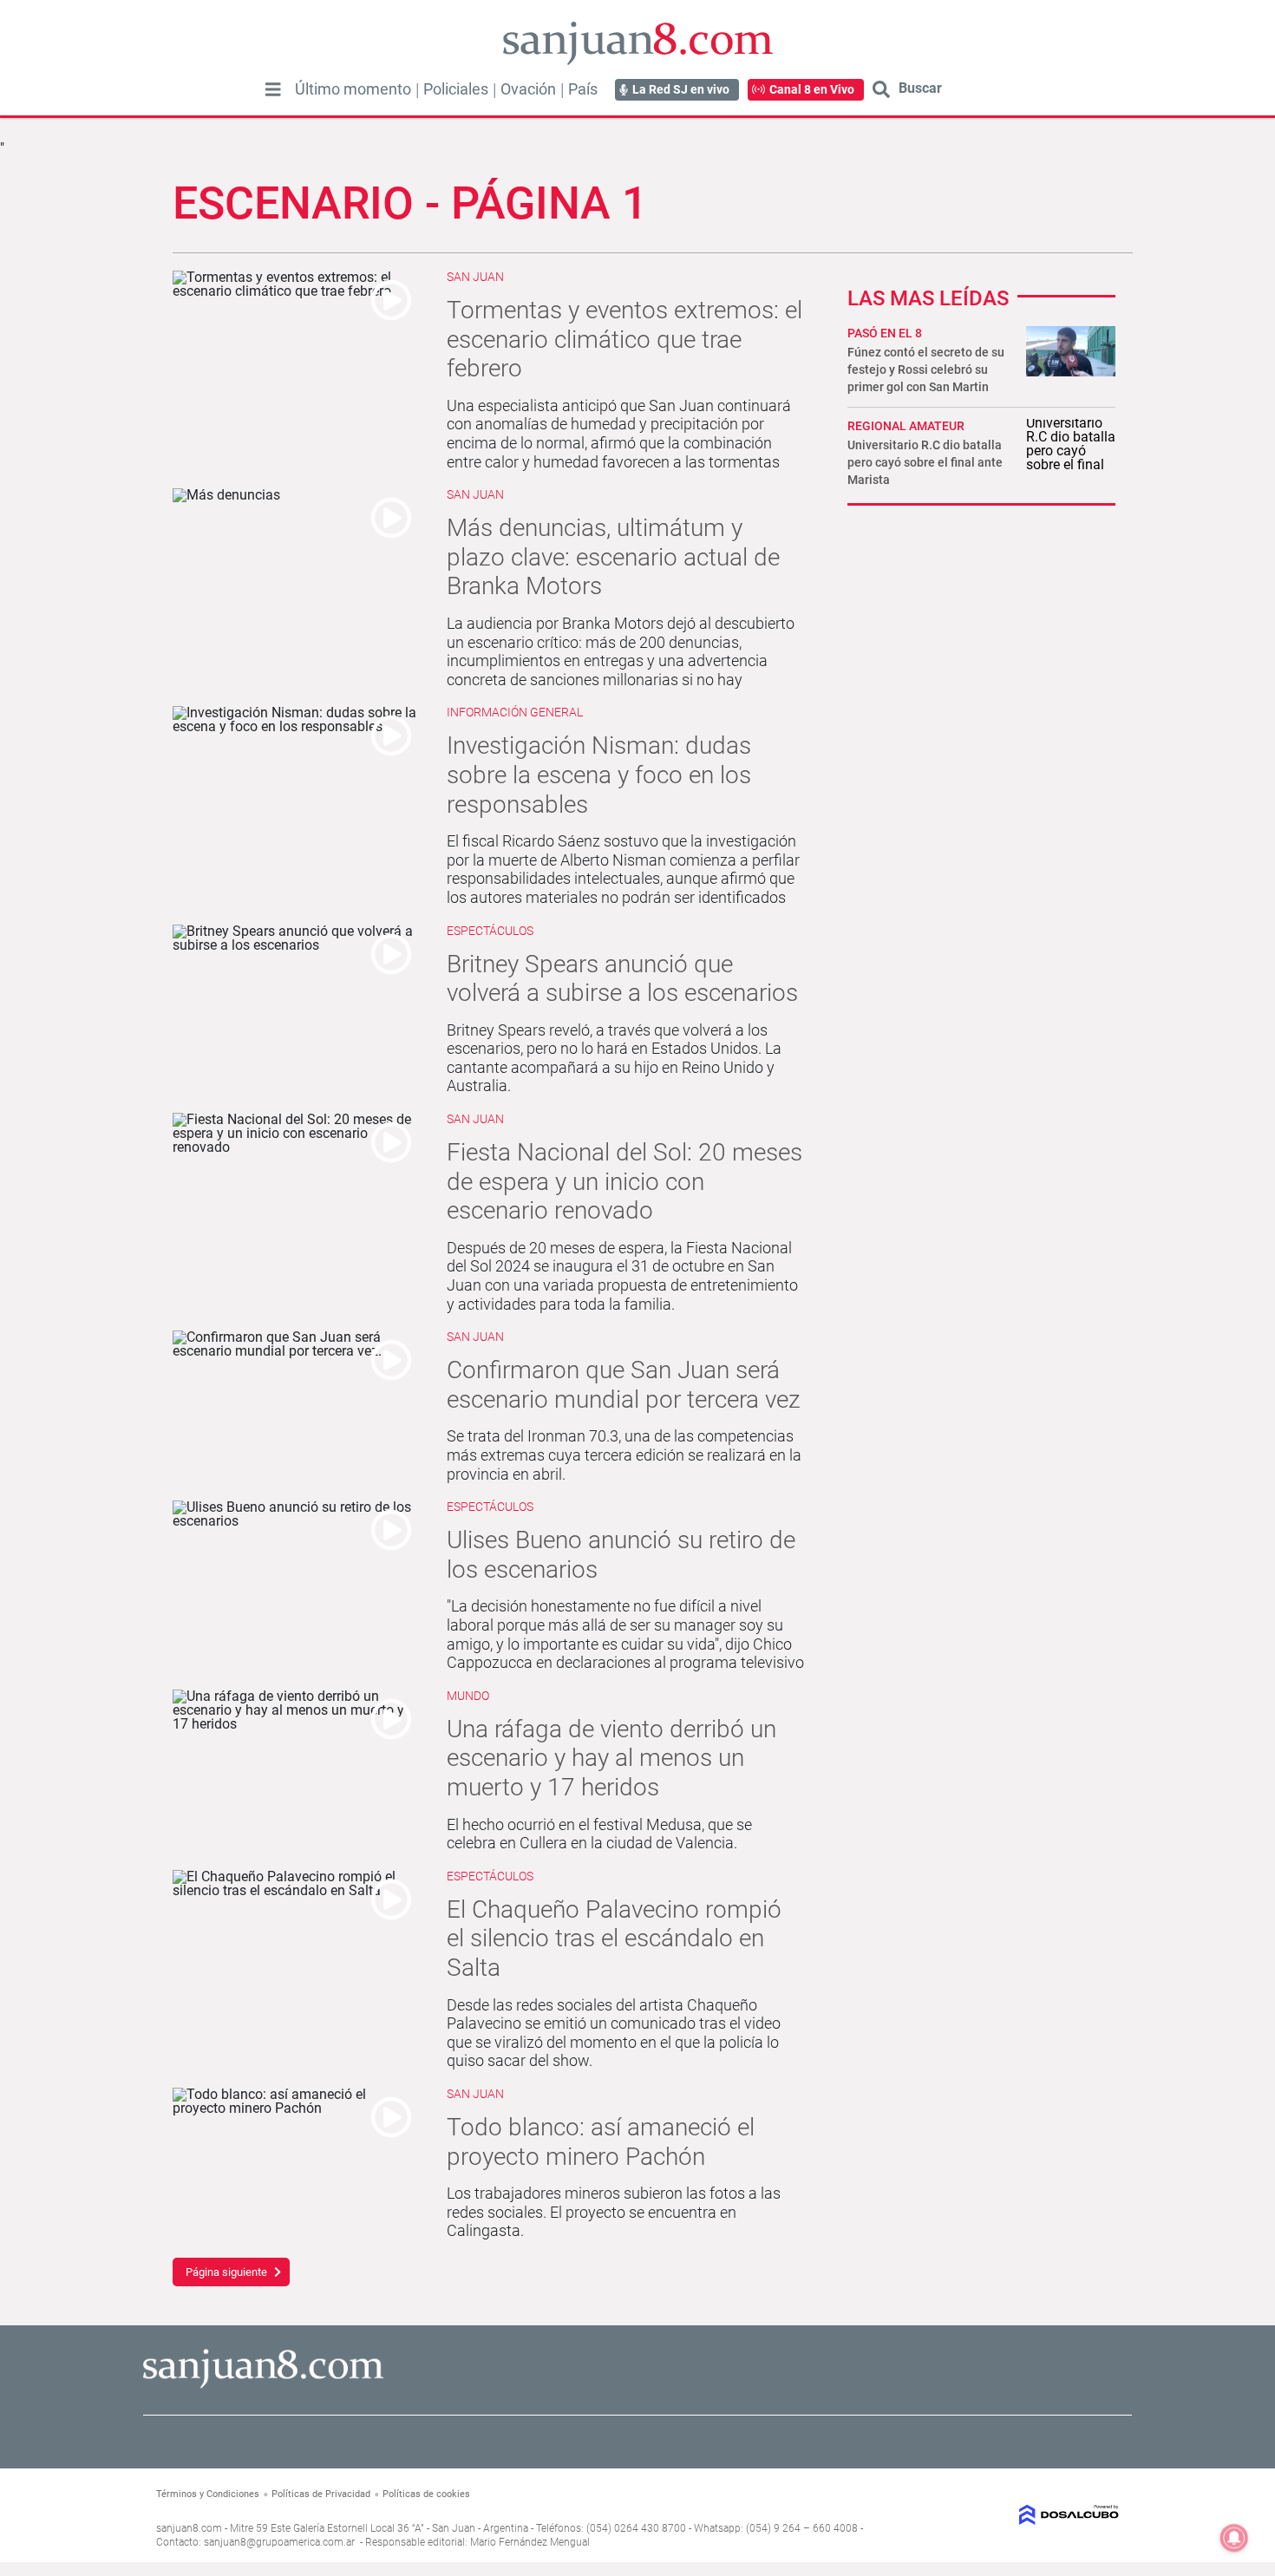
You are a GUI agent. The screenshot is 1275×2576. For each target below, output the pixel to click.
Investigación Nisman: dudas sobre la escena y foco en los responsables (599, 775)
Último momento (353, 89)
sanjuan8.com (189, 2528)
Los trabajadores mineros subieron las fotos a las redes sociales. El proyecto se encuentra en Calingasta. (614, 2212)
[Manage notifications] (1234, 2538)
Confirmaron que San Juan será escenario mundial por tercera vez (624, 1385)
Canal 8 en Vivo (812, 89)
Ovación (528, 89)
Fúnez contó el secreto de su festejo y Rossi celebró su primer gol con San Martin (926, 369)
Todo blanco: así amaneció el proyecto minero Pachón (601, 2142)
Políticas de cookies (426, 2494)
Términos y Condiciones (208, 2494)
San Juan (475, 277)
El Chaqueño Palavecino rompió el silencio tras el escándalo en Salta (614, 1939)
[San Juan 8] (263, 2386)
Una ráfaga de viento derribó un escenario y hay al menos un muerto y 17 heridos (611, 1758)
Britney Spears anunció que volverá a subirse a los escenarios (622, 979)
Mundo (468, 1696)
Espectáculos (490, 931)
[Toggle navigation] (273, 89)
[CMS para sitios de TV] (1008, 2515)
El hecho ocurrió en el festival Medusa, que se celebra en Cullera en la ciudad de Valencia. (599, 1834)
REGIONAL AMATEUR (906, 426)
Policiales (456, 89)
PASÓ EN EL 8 (885, 333)
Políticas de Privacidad (321, 2494)
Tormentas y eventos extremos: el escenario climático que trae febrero (624, 339)
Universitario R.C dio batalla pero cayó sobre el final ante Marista (925, 462)
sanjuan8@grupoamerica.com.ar (279, 2542)
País (583, 89)
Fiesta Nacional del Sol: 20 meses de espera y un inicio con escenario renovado (624, 1181)
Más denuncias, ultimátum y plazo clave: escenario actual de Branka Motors (613, 557)
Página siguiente (226, 2272)
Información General (515, 712)
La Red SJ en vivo (681, 89)
